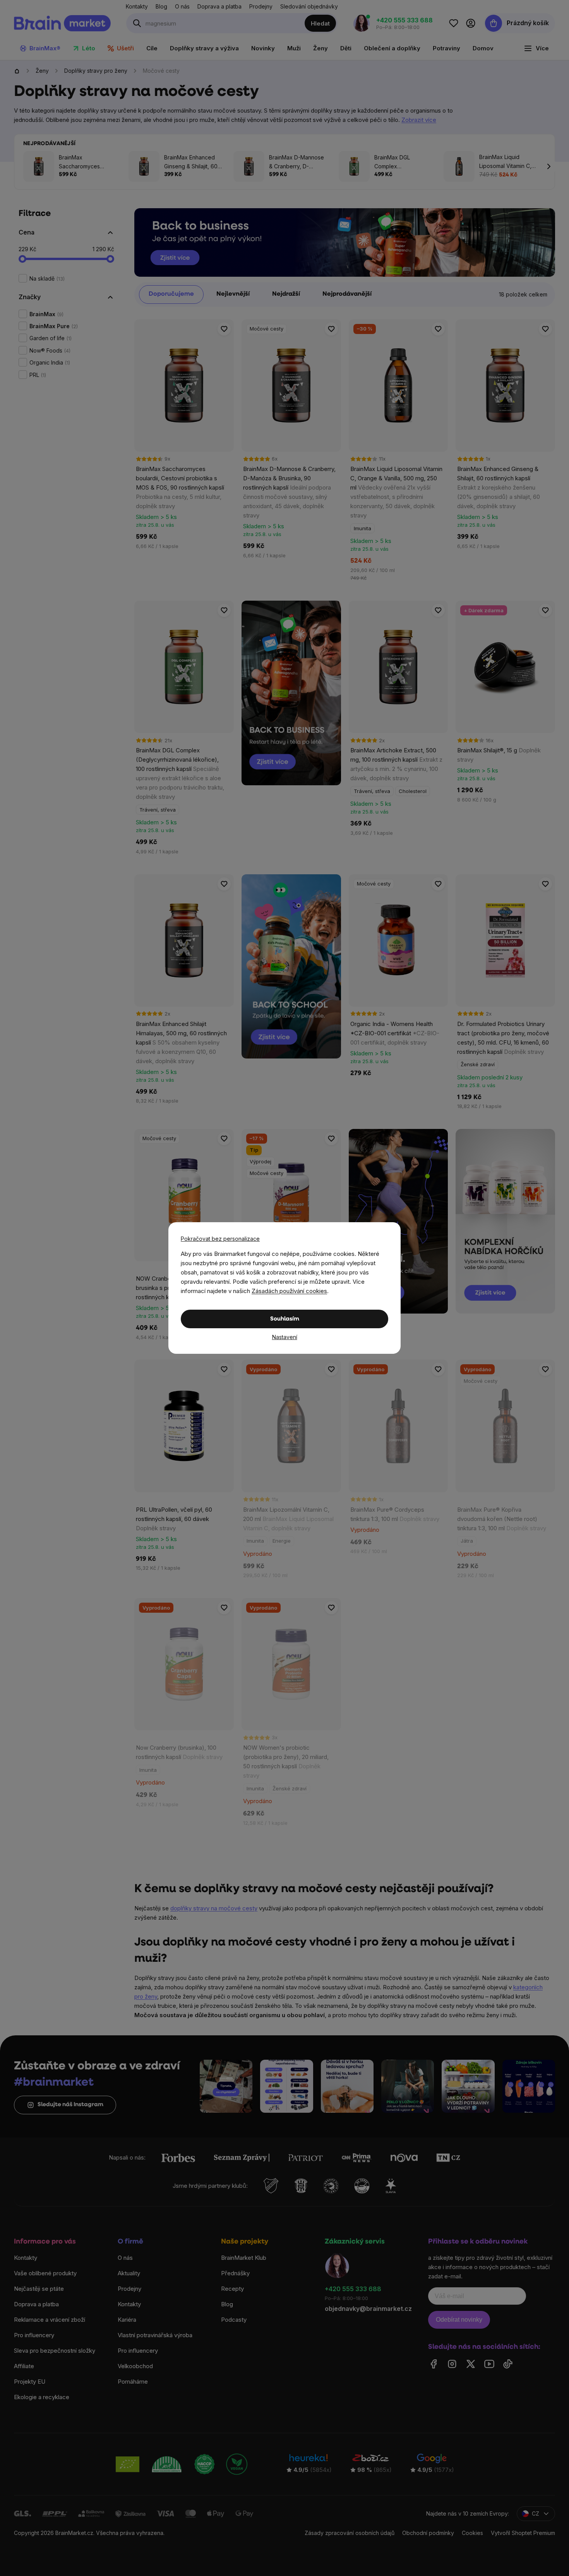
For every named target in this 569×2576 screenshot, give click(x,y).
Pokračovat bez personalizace (220, 1239)
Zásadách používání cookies (289, 1291)
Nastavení (285, 1337)
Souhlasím (285, 1319)
